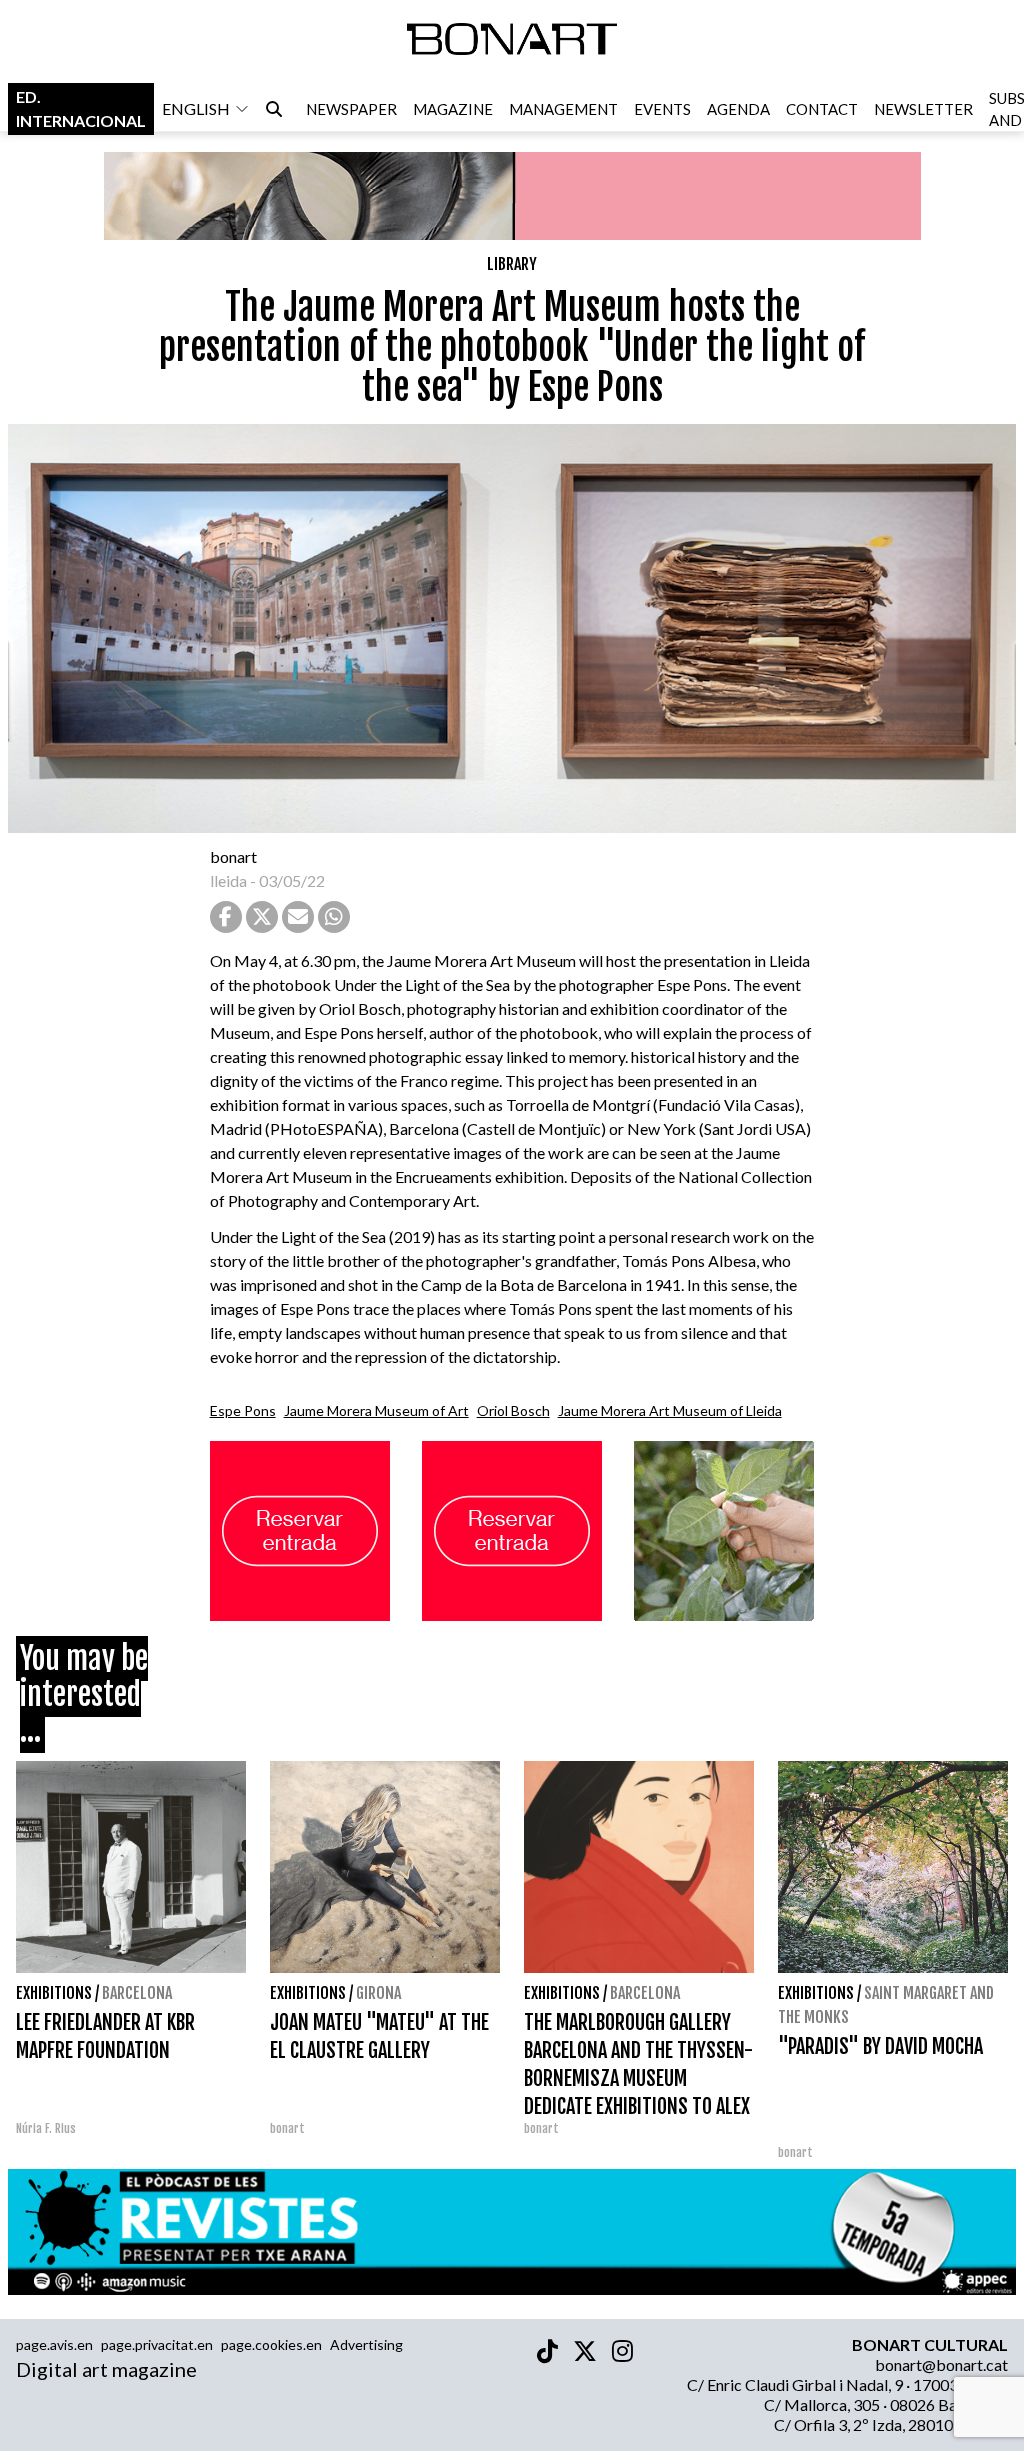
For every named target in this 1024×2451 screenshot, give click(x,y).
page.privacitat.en (157, 2344)
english (196, 108)
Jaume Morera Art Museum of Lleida (670, 1410)
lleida (228, 880)
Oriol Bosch (513, 1410)
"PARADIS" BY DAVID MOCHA (880, 2046)
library (512, 264)
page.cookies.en (271, 2344)
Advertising (366, 2344)
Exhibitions (54, 1993)
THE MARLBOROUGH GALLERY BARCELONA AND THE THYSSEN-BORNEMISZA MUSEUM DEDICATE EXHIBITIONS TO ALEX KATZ (638, 2078)
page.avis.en (54, 2344)
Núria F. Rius (46, 2128)
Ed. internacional (81, 108)
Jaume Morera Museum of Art (376, 1410)
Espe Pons (243, 1410)
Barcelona (137, 1993)
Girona (378, 1993)
